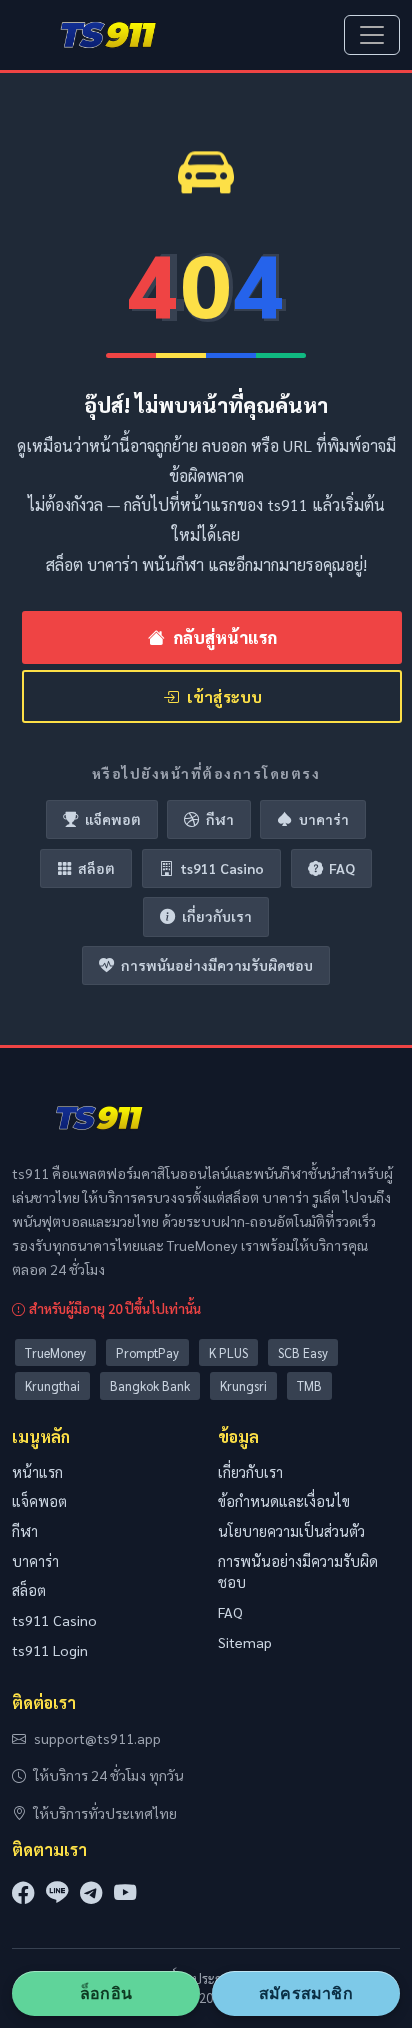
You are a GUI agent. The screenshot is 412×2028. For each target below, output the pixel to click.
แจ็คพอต (113, 819)
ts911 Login (50, 1650)
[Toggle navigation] (372, 35)
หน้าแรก (37, 1472)
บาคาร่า (324, 819)
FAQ (342, 868)
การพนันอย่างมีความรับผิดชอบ (217, 965)
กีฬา (220, 819)
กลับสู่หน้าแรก (225, 637)
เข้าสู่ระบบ (224, 696)
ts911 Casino (222, 868)
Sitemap (245, 1642)
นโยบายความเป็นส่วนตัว (291, 1531)
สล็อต (96, 868)
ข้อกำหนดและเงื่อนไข (284, 1501)
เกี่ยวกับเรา (217, 916)
